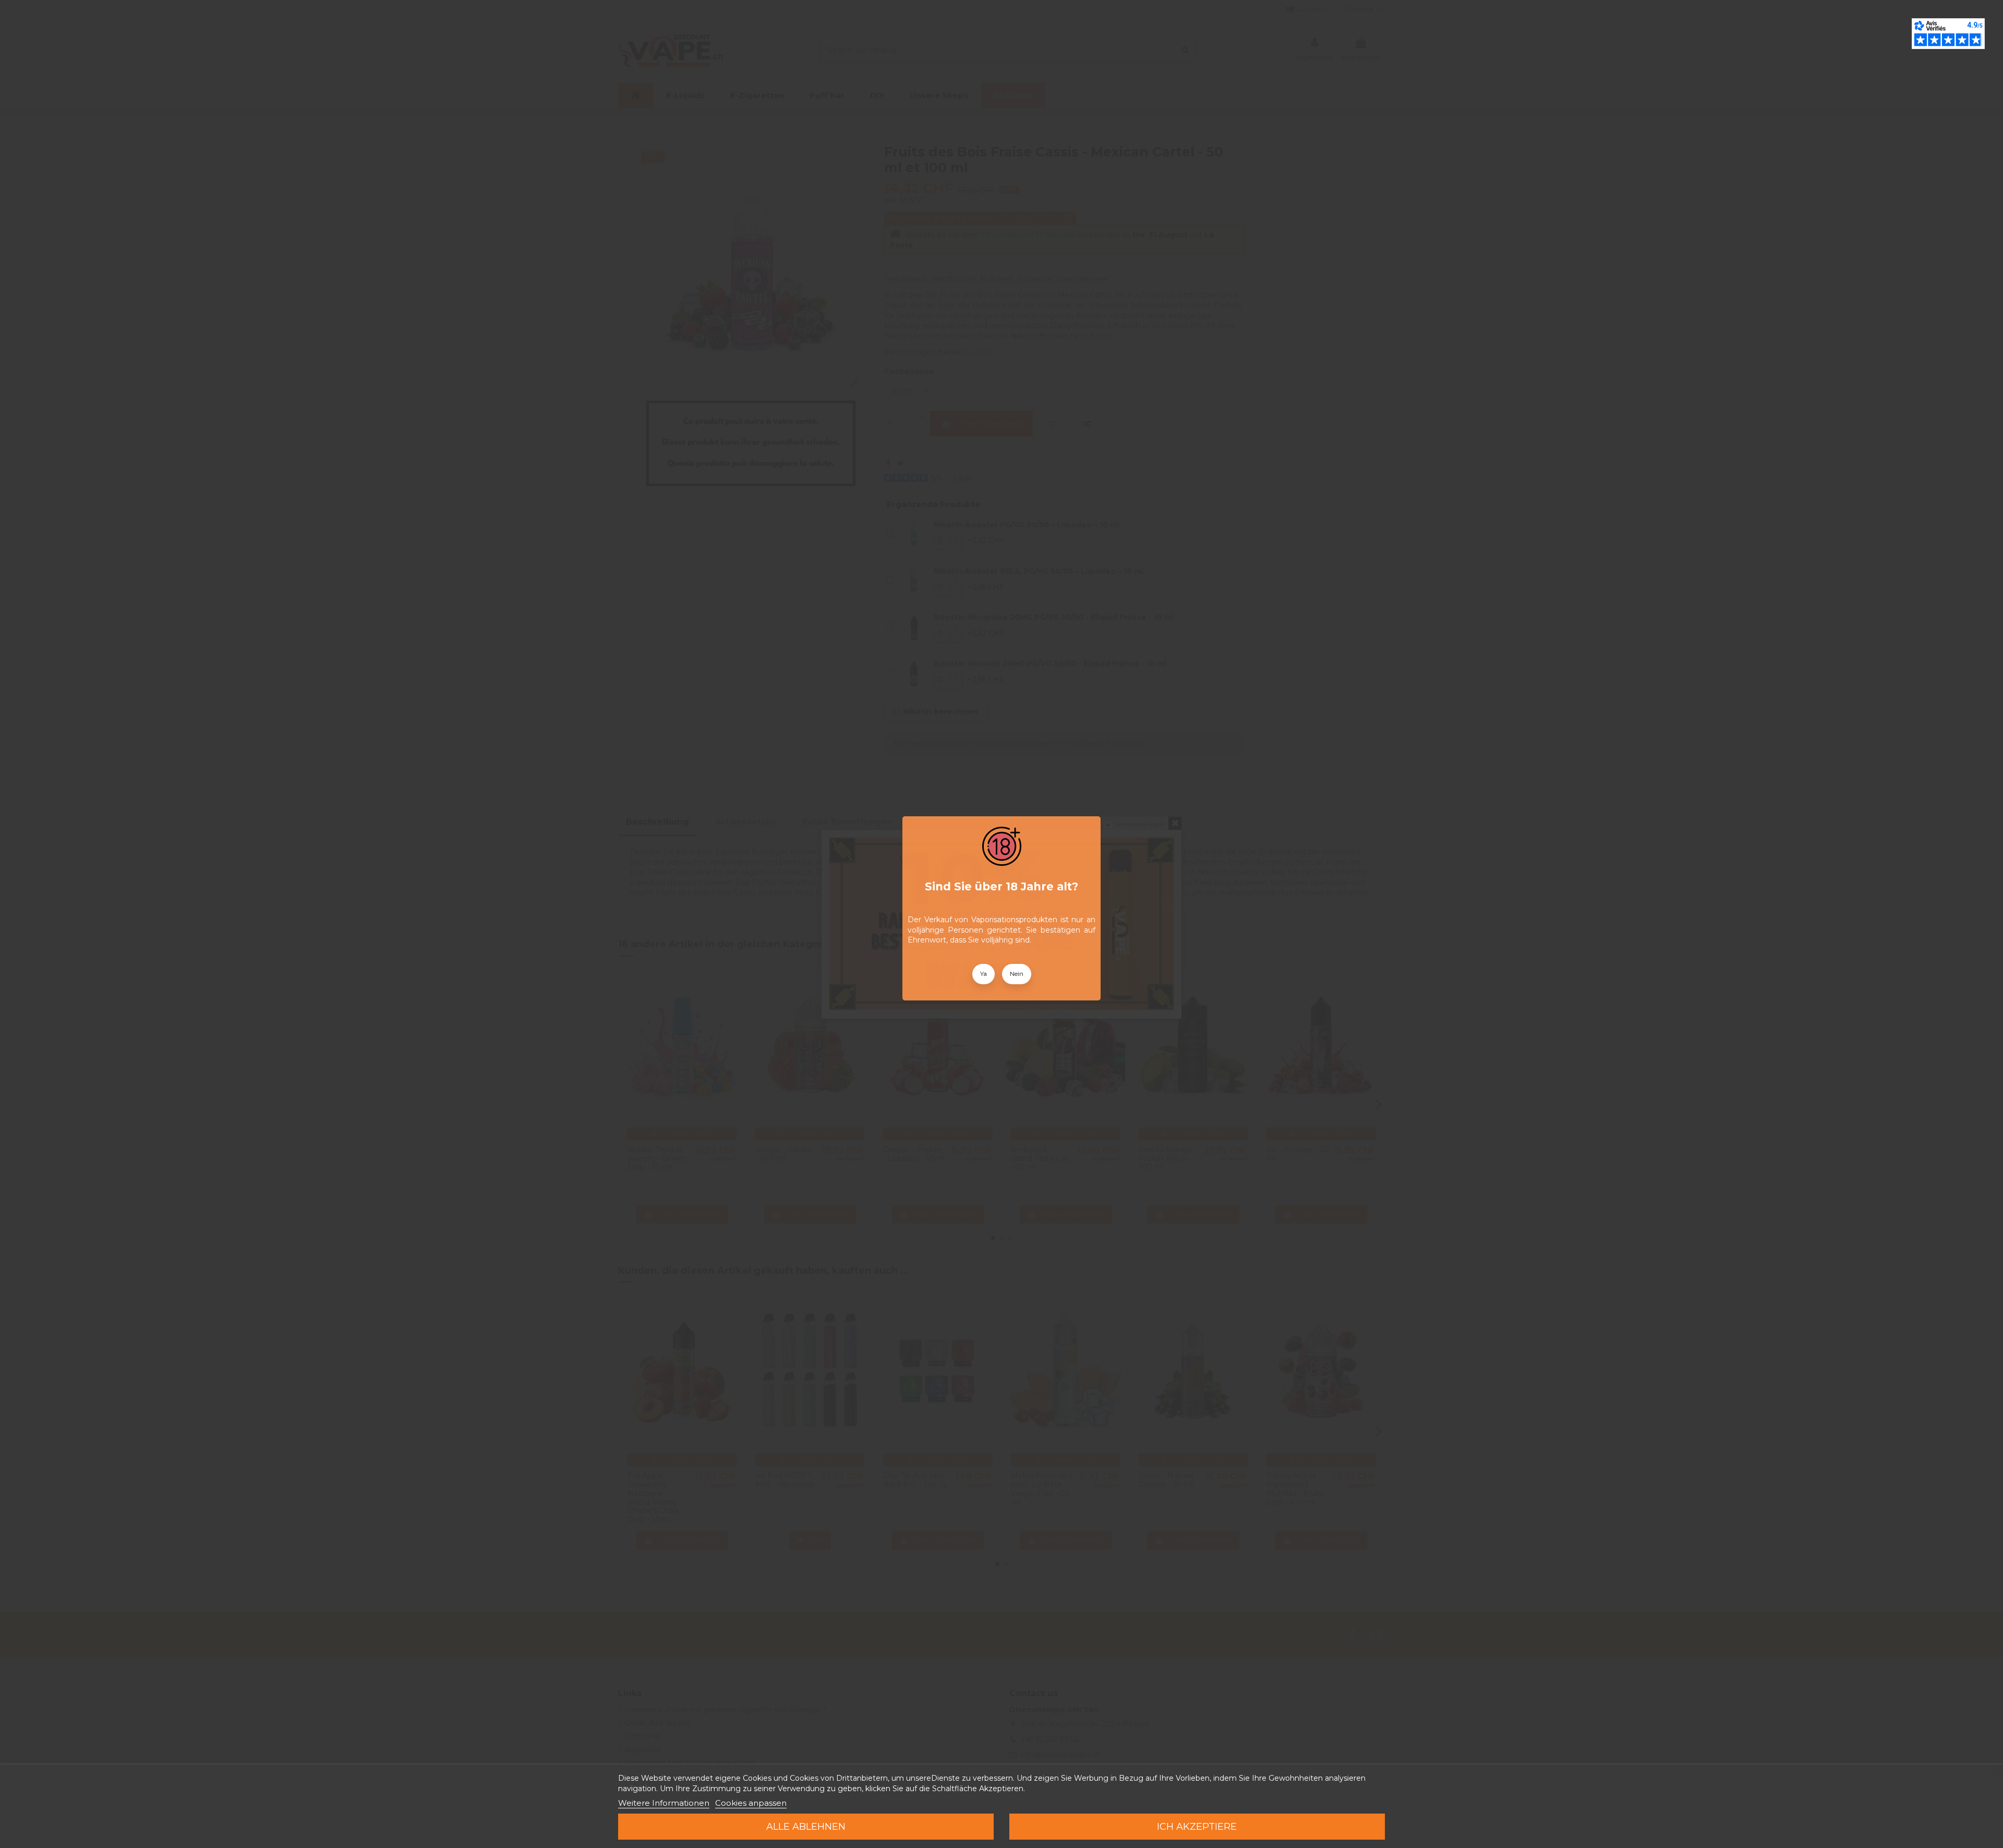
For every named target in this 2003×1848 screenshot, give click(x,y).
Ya (984, 974)
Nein (1017, 974)
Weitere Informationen (664, 1803)
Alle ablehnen (806, 1827)
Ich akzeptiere (1197, 1827)
